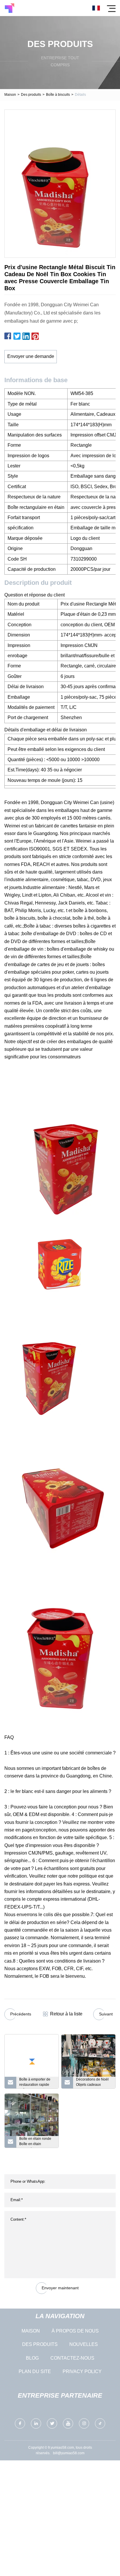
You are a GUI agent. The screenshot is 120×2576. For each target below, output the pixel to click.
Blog (32, 2358)
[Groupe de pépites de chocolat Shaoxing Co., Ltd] (9, 8)
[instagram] (84, 2423)
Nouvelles (84, 2344)
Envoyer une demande (31, 356)
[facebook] (20, 2423)
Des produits (31, 95)
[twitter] (52, 2423)
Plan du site (35, 2371)
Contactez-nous (72, 2358)
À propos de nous (75, 2331)
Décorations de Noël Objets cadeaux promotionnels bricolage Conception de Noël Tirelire (93, 2083)
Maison (10, 95)
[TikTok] (100, 2423)
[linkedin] (36, 2423)
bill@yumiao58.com (69, 2453)
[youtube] (68, 2423)
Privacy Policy (82, 2371)
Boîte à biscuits (58, 95)
